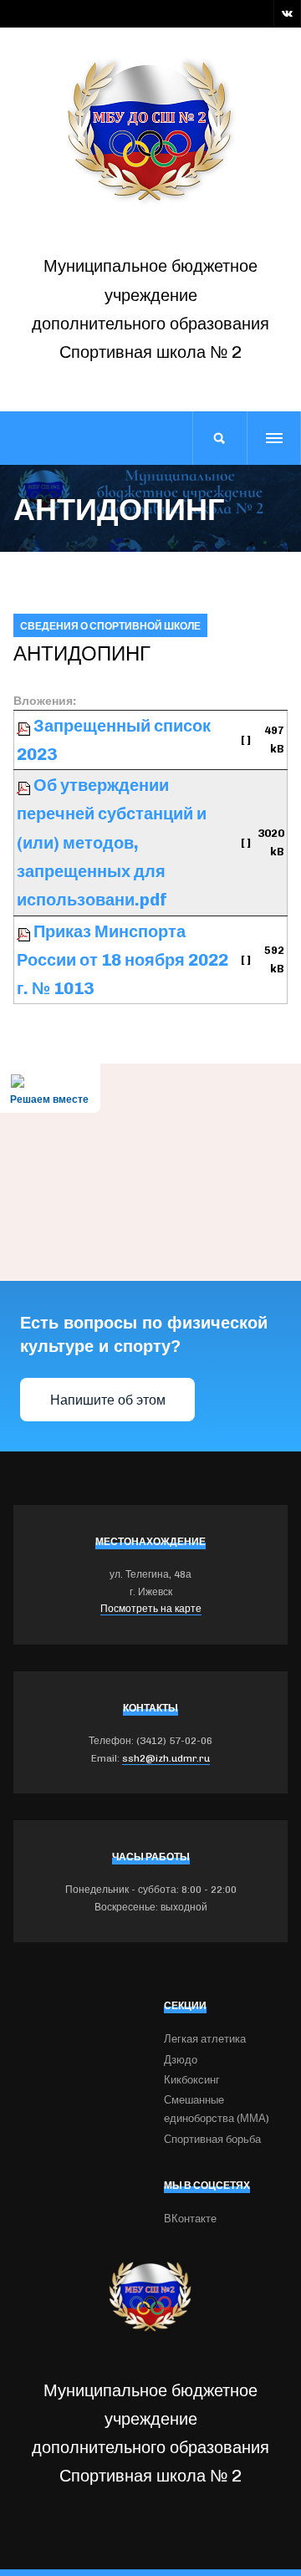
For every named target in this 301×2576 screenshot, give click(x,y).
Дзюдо (181, 2060)
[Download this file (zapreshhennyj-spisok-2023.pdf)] (25, 726)
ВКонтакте (190, 2219)
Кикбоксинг (192, 2080)
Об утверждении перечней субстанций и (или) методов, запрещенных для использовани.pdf (112, 842)
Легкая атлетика (205, 2039)
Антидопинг (82, 653)
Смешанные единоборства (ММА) (217, 2109)
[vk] (287, 13)
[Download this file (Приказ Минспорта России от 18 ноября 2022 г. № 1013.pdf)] (25, 931)
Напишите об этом (108, 1400)
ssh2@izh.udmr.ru (166, 1758)
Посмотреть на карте (151, 1609)
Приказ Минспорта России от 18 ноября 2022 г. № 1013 (122, 960)
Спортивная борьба (212, 2139)
